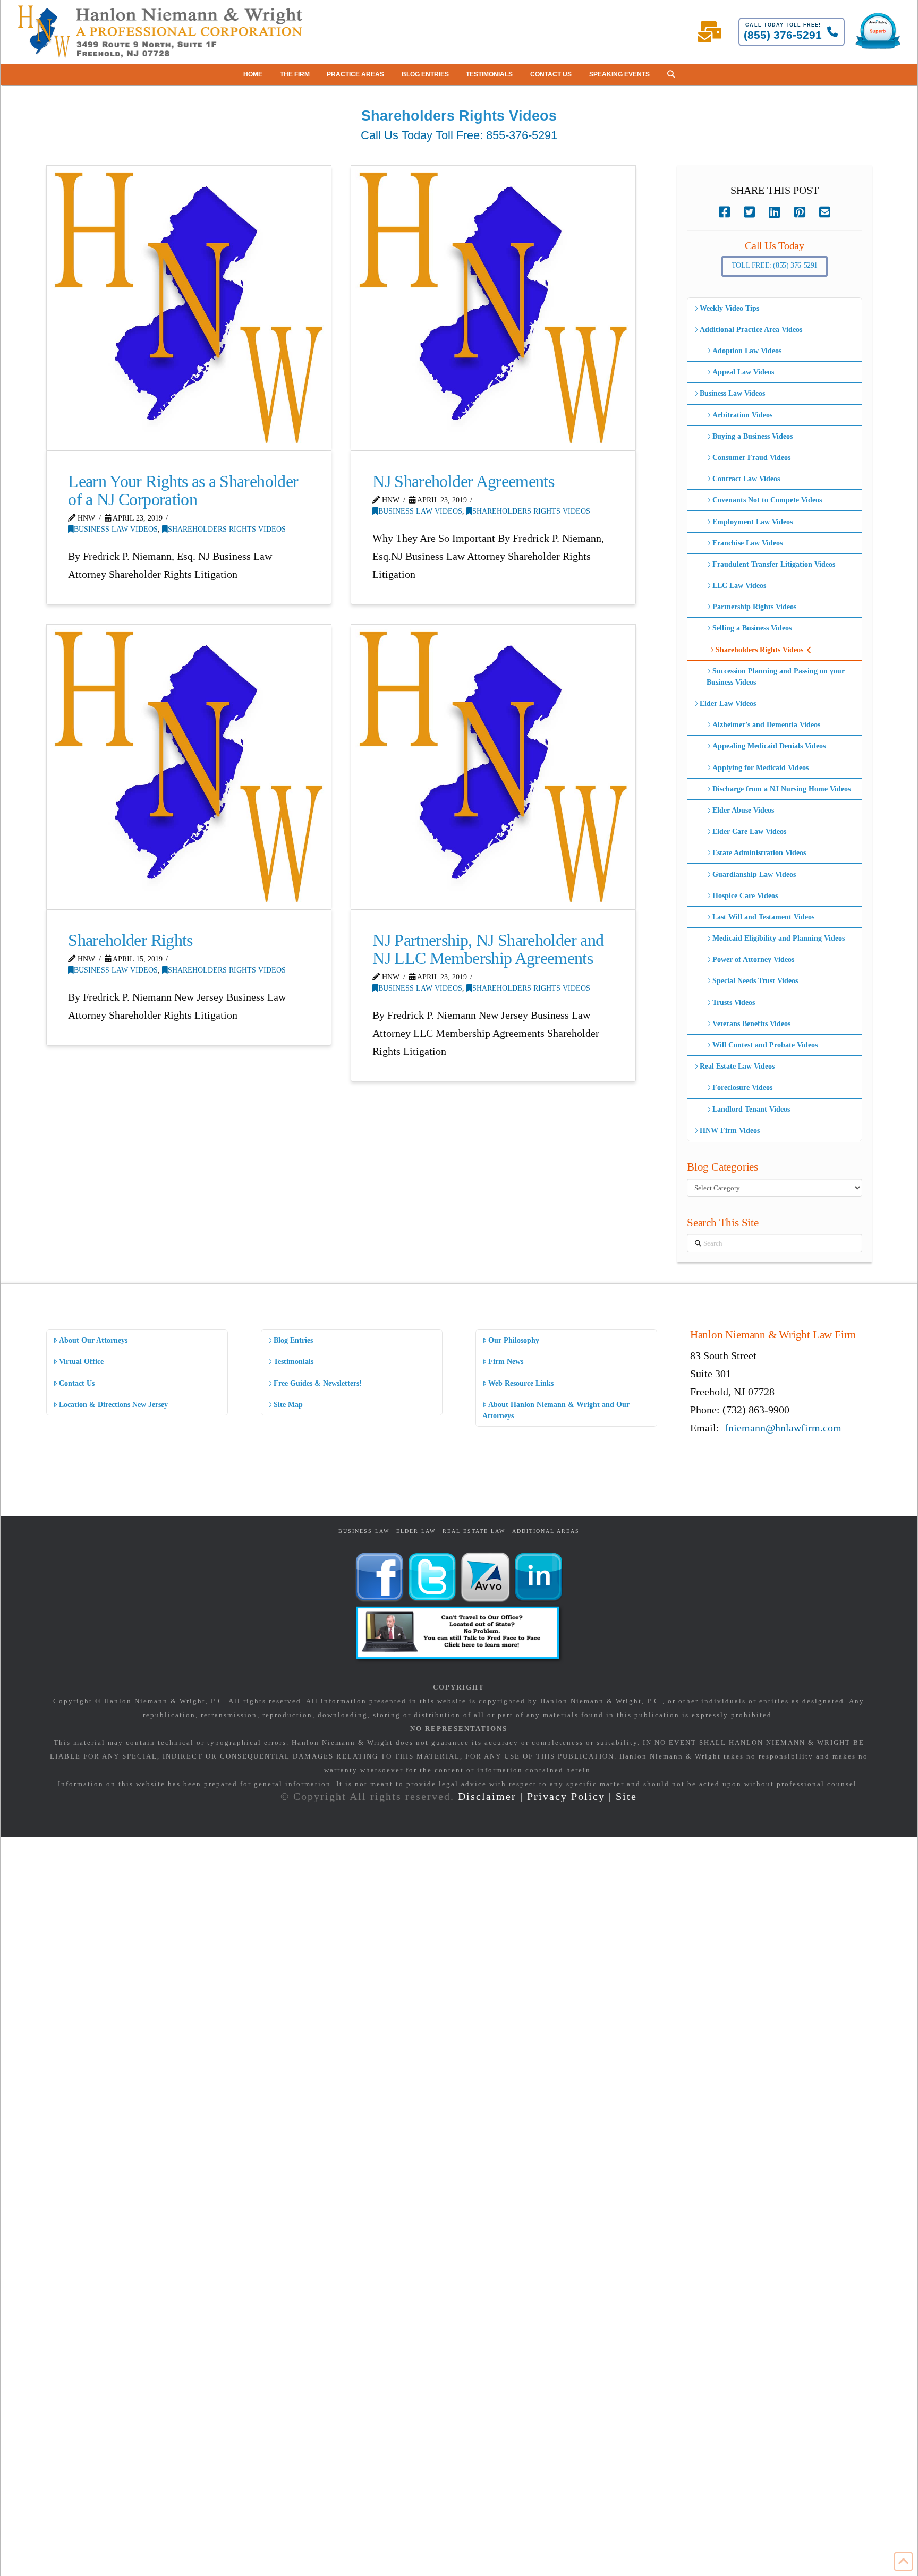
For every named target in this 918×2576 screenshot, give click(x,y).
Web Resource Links (521, 1383)
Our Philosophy (514, 1340)
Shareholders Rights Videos (227, 529)
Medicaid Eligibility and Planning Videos (779, 938)
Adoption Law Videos (747, 351)
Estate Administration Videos (759, 853)
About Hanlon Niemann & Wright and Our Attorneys (556, 1410)
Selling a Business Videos (752, 628)
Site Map (288, 1405)
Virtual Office (81, 1362)
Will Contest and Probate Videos (765, 1045)
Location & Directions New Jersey (113, 1405)
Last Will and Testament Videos (763, 917)
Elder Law (416, 1531)
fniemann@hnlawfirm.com (783, 1428)
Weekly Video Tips (729, 308)
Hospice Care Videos (745, 896)
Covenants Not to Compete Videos (767, 500)
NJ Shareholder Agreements (463, 481)
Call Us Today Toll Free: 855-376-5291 (459, 135)
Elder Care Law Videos (749, 831)
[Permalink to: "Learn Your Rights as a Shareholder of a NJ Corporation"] (189, 308)
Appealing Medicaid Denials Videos (769, 746)
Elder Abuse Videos (743, 810)
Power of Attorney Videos (753, 959)
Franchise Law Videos (747, 543)
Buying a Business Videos (753, 436)
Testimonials (294, 1362)
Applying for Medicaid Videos (760, 768)
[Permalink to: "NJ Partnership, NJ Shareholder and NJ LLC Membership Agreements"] (493, 767)
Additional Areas (546, 1531)
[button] (671, 74)
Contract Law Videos (746, 479)
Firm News (506, 1362)
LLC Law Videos (739, 586)
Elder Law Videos (728, 703)
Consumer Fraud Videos (751, 458)
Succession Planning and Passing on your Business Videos (776, 677)
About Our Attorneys (93, 1340)
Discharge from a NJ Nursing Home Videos (781, 789)
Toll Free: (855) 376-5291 (775, 265)
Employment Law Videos (753, 522)
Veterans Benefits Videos (751, 1024)
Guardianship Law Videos (754, 875)
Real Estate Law (474, 1531)
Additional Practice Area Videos (751, 330)
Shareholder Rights (130, 940)
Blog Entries (293, 1340)
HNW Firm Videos (730, 1131)
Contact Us (77, 1383)
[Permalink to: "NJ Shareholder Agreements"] (493, 308)
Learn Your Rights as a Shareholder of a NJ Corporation (183, 490)
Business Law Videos (116, 529)
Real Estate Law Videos (737, 1066)
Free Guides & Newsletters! (318, 1383)
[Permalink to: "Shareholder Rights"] (189, 767)
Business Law (364, 1531)
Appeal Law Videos (743, 372)
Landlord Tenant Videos (751, 1109)
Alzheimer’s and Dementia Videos (766, 725)
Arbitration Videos (742, 415)
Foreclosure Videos (742, 1087)
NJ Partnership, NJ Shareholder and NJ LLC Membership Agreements (488, 949)
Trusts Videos (734, 1003)
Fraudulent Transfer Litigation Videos (774, 564)
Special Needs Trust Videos (755, 981)
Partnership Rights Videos (754, 607)
